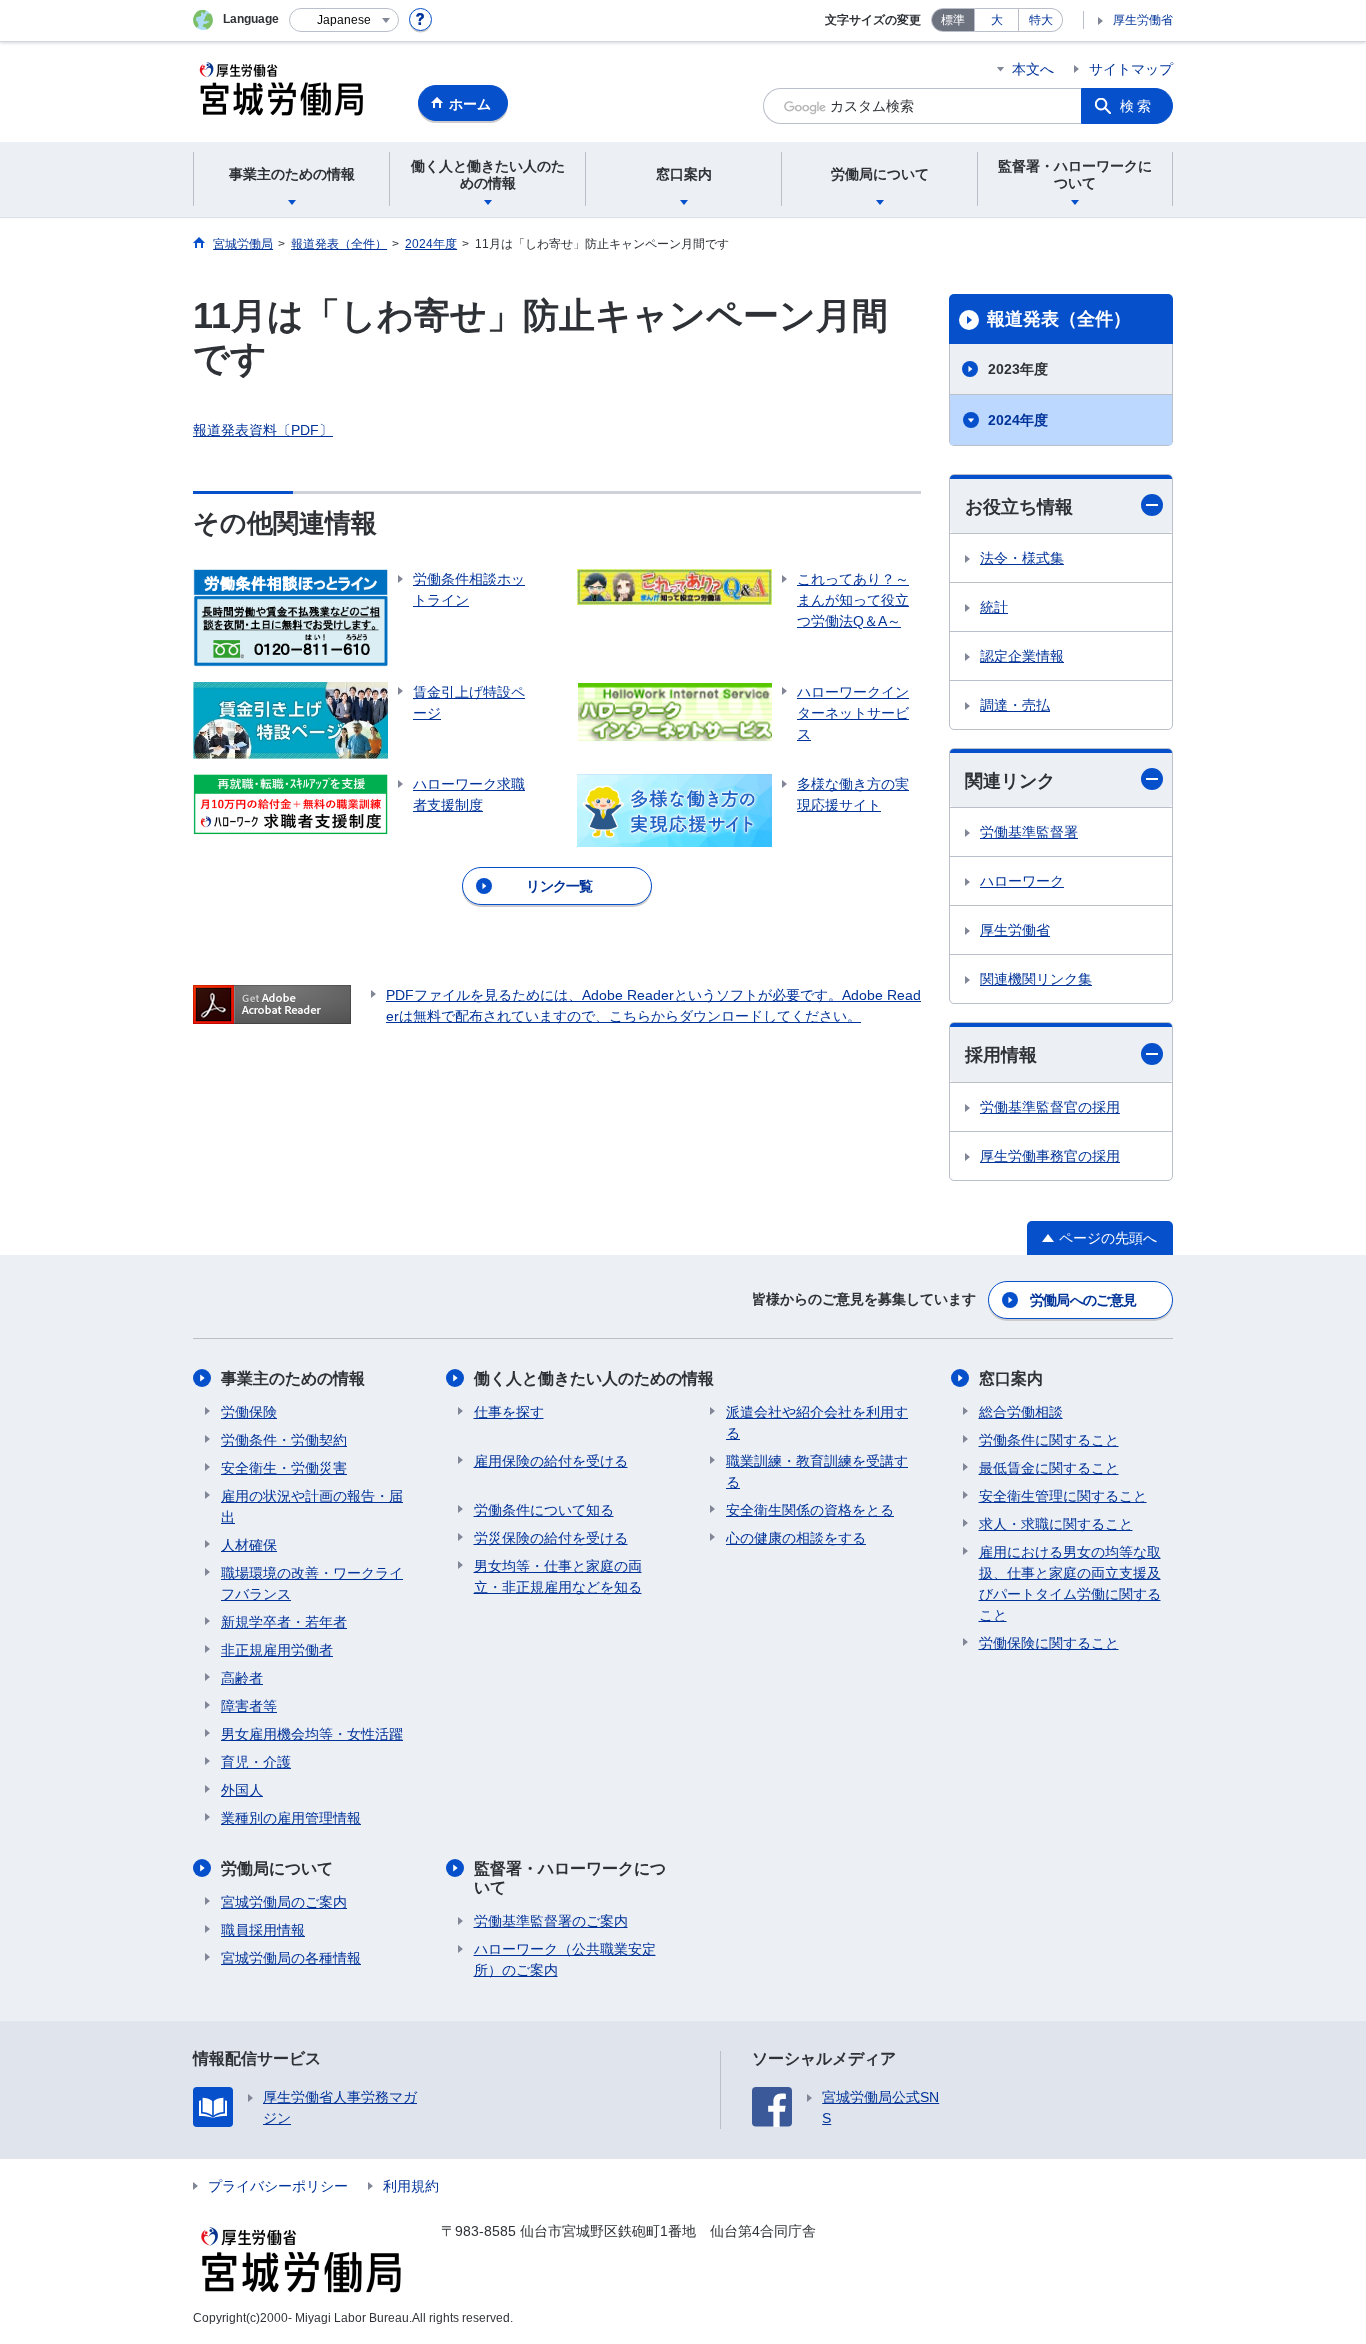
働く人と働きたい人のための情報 (594, 1378)
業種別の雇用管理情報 (291, 1818)
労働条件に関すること (1049, 1440)
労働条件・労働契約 (284, 1440)
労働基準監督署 (1029, 832)
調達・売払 (1015, 705)
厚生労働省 (1143, 20)
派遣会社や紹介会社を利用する (817, 1422)
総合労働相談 (1021, 1412)
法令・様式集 (1022, 558)
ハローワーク (1022, 881)
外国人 (242, 1790)
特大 (1041, 20)
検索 (1137, 106)
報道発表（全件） (1059, 319)
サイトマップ (1131, 69)
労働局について (277, 1868)
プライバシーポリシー (278, 2186)
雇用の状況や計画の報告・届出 (312, 1506)
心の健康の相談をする (796, 1538)
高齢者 (242, 1678)
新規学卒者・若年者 (284, 1622)
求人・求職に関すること (1056, 1524)
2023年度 (1018, 369)
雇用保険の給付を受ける (551, 1461)
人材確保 (249, 1545)
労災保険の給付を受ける (551, 1538)
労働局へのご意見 (1083, 1300)
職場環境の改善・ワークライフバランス (312, 1583)
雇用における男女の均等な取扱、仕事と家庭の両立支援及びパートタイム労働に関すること (1070, 1583)
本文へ (1033, 69)
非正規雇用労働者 (277, 1650)
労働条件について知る (544, 1510)
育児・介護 (256, 1762)
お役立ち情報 (1019, 507)
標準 (953, 20)
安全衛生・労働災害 (284, 1468)
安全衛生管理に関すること (1063, 1496)
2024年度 (1018, 420)
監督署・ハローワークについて (570, 1878)
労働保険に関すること (1049, 1643)
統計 (994, 607)
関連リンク (1010, 781)
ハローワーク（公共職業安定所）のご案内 (565, 1959)
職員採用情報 (263, 1930)
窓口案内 (1011, 1378)
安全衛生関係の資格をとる (810, 1510)
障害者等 (249, 1706)
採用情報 (1001, 1055)
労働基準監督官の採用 (1050, 1107)
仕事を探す (509, 1412)
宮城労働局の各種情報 (291, 1958)
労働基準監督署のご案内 (551, 1921)
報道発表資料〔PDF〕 (263, 430)
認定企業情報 (1022, 656)
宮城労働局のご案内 (284, 1902)
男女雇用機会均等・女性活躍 (312, 1734)
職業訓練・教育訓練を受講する (817, 1471)
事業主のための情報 (293, 1378)
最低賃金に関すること (1049, 1468)
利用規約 (411, 2186)
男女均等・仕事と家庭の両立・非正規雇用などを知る (558, 1576)
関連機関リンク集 (1036, 979)
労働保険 (249, 1412)
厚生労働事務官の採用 (1050, 1156)
